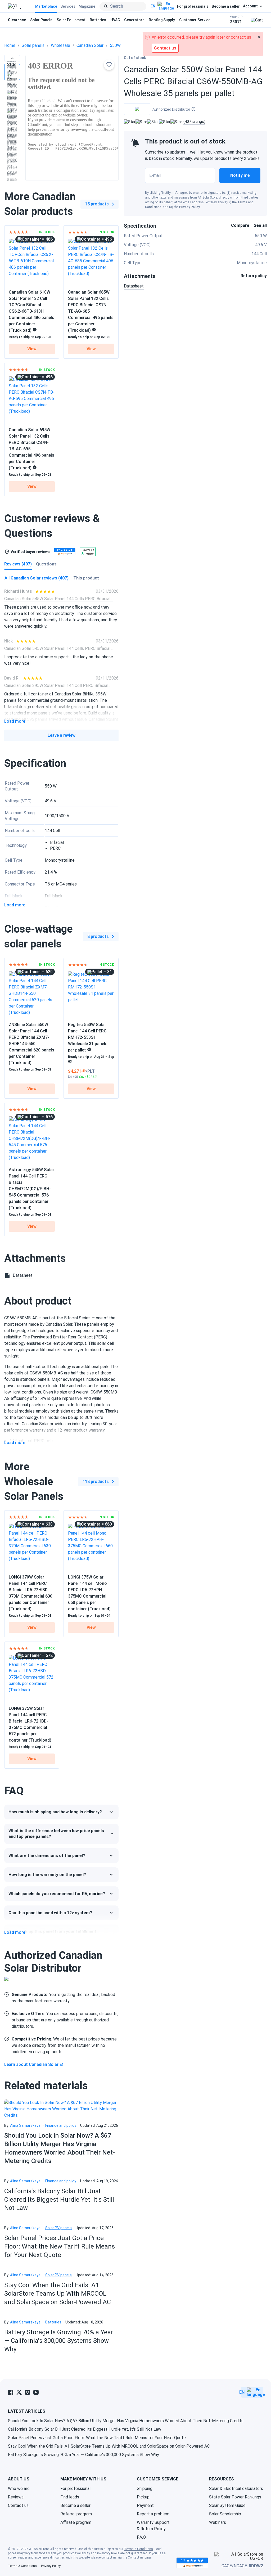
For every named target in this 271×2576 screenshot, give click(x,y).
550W (115, 45)
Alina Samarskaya (25, 2125)
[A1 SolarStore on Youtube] (36, 2392)
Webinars (218, 2522)
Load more (15, 721)
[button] (12, 58)
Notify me (240, 175)
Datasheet (134, 286)
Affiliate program (76, 2522)
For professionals (193, 6)
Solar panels (33, 45)
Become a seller (226, 6)
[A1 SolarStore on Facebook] (11, 2392)
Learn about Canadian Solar (31, 2064)
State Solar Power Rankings (235, 2497)
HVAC (115, 20)
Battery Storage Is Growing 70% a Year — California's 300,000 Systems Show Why (59, 2341)
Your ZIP (236, 20)
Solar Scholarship (225, 2514)
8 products (98, 936)
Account (250, 6)
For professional (75, 2489)
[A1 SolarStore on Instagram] (28, 2392)
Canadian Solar (90, 45)
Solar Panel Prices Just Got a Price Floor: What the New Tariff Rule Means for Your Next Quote (60, 2246)
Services (68, 6)
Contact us (18, 2505)
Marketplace (46, 6)
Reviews (16, 2497)
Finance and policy (61, 2125)
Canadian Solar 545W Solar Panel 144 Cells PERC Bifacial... (58, 599)
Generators (134, 20)
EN (153, 6)
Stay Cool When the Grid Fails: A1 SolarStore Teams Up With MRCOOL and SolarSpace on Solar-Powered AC (58, 2294)
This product (86, 578)
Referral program (76, 2514)
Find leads (70, 2497)
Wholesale (60, 45)
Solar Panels (41, 20)
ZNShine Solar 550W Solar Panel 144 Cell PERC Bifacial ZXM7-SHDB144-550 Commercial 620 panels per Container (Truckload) (31, 1044)
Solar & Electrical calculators (236, 2489)
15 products (97, 204)
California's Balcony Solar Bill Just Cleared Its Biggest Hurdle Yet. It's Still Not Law (59, 2200)
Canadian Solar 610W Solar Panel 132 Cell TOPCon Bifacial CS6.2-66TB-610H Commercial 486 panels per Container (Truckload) (31, 311)
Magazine (87, 6)
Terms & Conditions (139, 2549)
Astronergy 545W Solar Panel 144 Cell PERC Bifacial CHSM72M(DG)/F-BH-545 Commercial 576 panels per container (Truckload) (31, 1189)
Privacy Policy (189, 207)
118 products (96, 1482)
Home (10, 45)
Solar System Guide (227, 2505)
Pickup (143, 2497)
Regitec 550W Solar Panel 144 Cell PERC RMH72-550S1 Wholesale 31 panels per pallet (88, 1037)
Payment (145, 2505)
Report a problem (153, 2514)
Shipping (145, 2489)
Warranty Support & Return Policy (153, 2526)
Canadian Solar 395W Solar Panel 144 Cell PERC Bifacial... (57, 685)
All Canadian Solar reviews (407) (37, 578)
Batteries (98, 20)
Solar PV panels (58, 2228)
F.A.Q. (142, 2537)
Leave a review (62, 735)
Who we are (19, 2489)
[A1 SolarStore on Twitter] (19, 2392)
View (32, 349)
